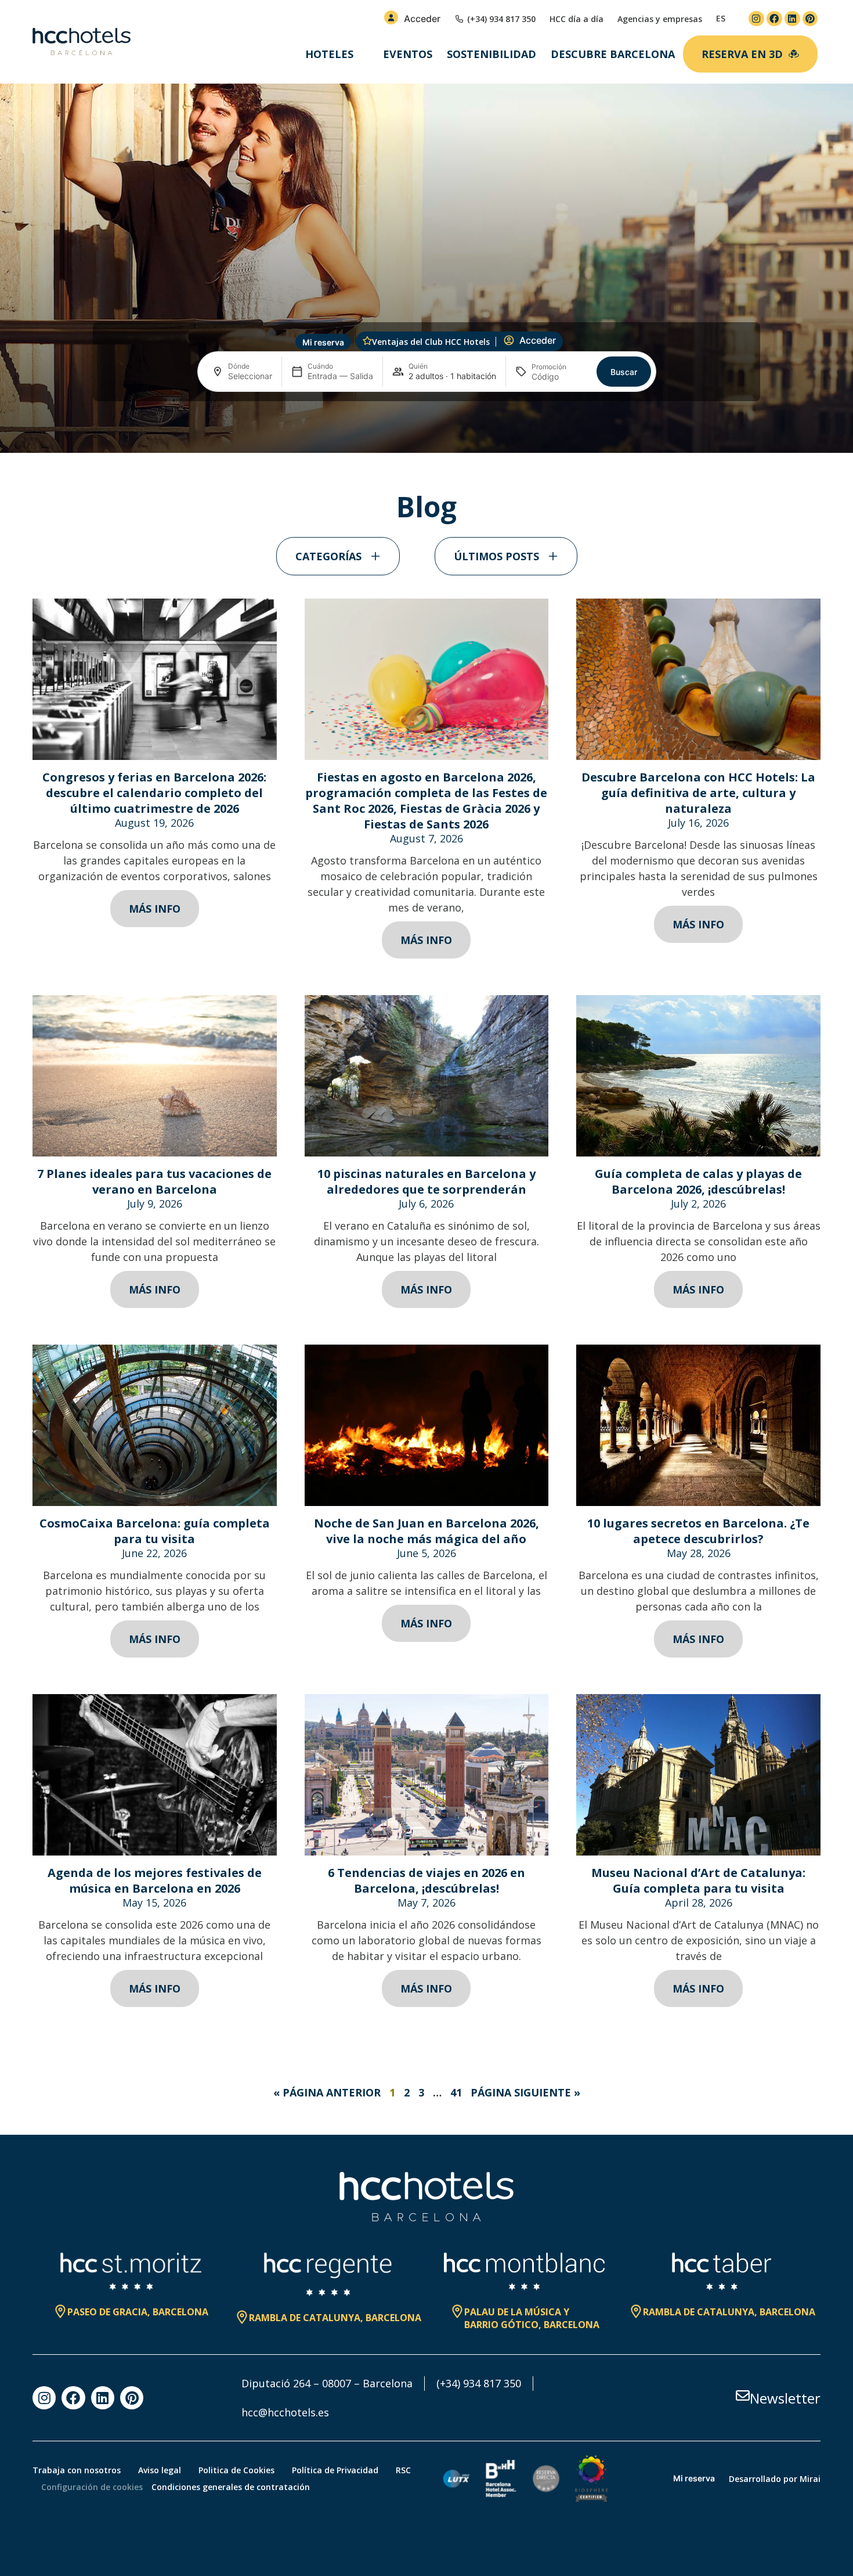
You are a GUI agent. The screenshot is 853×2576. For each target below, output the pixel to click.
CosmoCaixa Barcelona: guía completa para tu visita (155, 1531)
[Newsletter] (743, 2395)
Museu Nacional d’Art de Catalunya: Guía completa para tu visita (698, 1880)
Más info (155, 909)
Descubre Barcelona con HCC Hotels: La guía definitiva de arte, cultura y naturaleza (698, 793)
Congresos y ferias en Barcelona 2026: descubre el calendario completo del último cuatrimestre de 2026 (154, 793)
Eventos (408, 54)
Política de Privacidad (335, 2470)
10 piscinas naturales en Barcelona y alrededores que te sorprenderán (426, 1181)
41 (456, 2092)
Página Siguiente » (525, 2092)
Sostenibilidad (491, 54)
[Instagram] (756, 19)
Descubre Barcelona (613, 54)
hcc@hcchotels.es (285, 2412)
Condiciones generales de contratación (231, 2487)
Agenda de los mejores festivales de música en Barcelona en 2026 (155, 1880)
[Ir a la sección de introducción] (427, 434)
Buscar (624, 372)
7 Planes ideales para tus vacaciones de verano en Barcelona (154, 1181)
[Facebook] (774, 19)
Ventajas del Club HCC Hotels (431, 342)
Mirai (810, 2479)
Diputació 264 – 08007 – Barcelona (327, 2383)
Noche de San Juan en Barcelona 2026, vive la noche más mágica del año (426, 1531)
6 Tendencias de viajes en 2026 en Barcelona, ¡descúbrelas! (426, 1880)
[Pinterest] (810, 19)
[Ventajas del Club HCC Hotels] (367, 341)
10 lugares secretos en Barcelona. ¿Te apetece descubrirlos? (698, 1531)
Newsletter (785, 2398)
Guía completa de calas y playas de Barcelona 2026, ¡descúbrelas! (698, 1181)
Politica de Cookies (236, 2470)
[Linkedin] (792, 19)
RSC (403, 2470)
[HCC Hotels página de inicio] (82, 42)
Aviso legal (160, 2470)
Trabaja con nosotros (77, 2470)
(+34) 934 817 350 (479, 2383)
